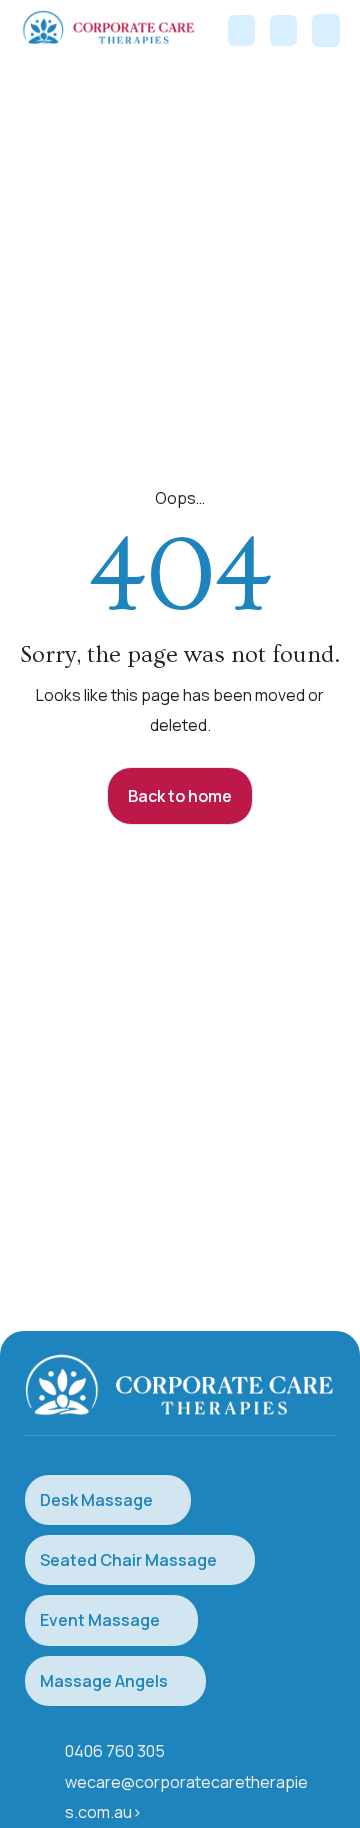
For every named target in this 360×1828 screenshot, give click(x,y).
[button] (326, 30)
